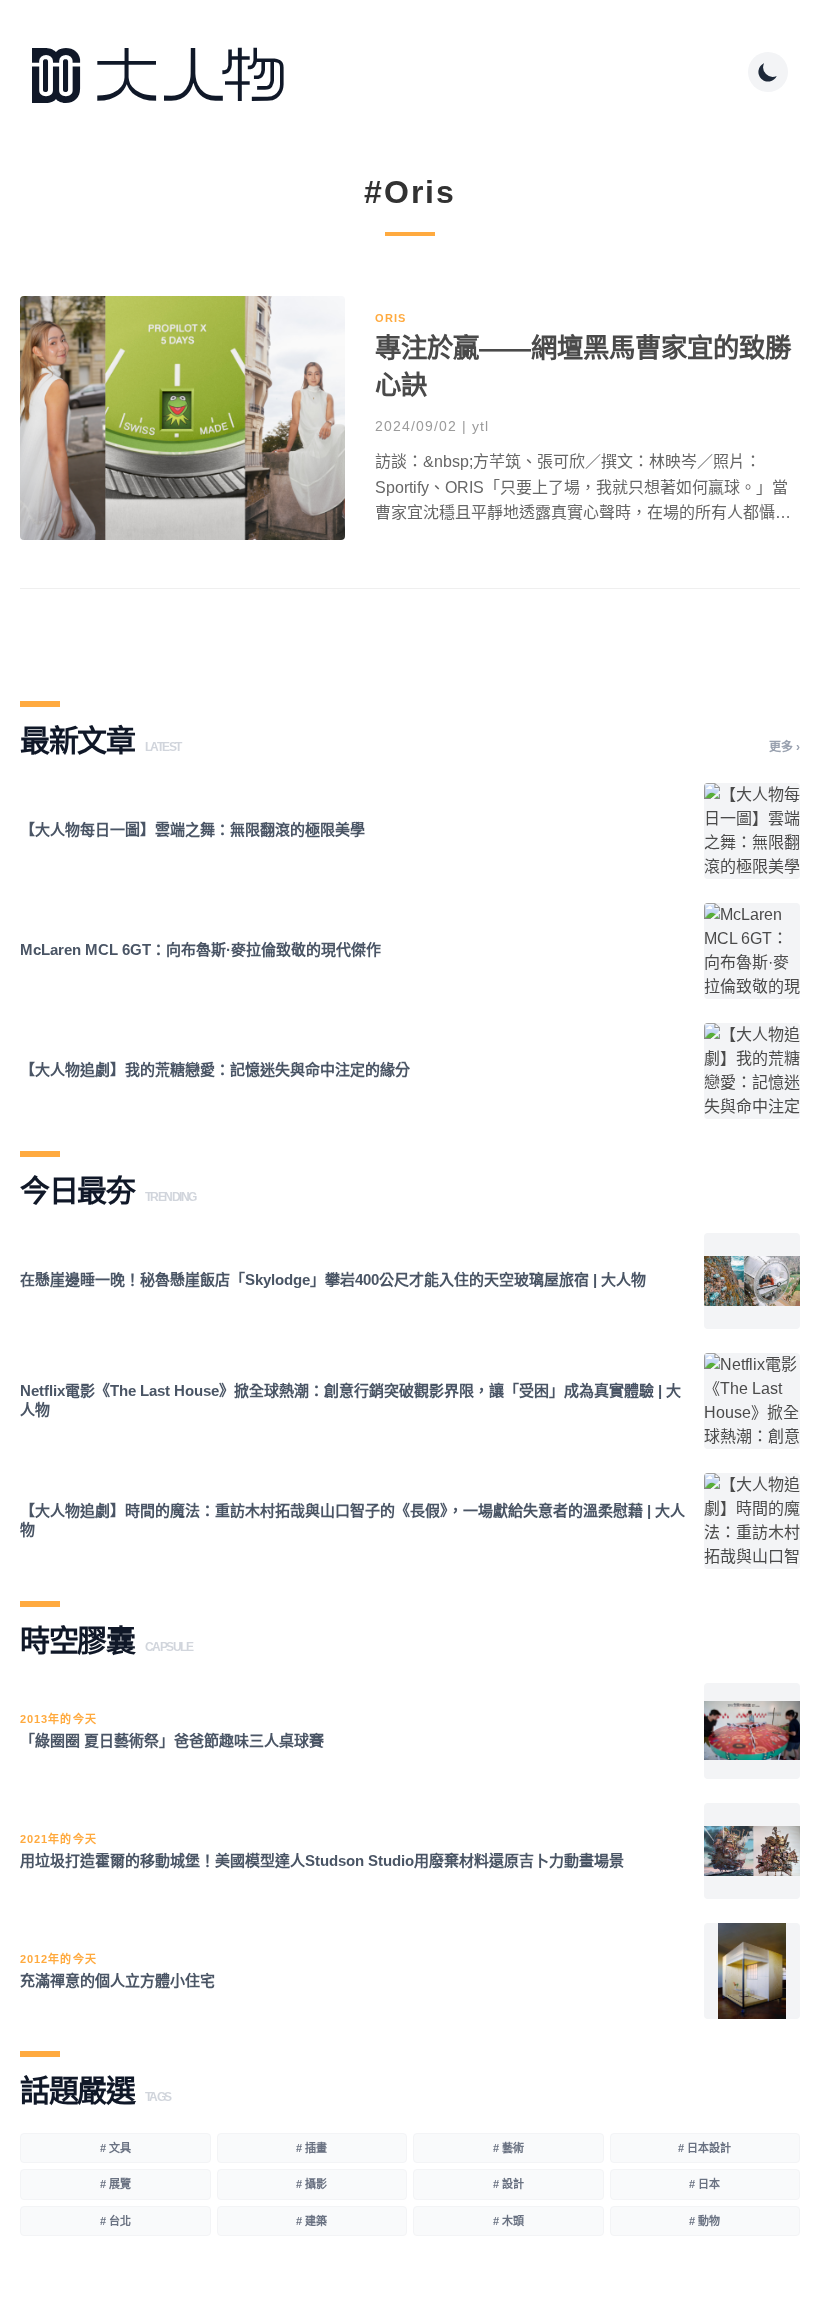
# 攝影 (311, 2184)
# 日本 (704, 2184)
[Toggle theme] (768, 72)
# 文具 (115, 2148)
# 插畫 (311, 2148)
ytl (480, 426)
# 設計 (508, 2184)
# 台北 (115, 2221)
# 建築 (311, 2221)
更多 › (784, 747)
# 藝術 (508, 2148)
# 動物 (704, 2221)
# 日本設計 (704, 2148)
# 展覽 (115, 2184)
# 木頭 (508, 2221)
